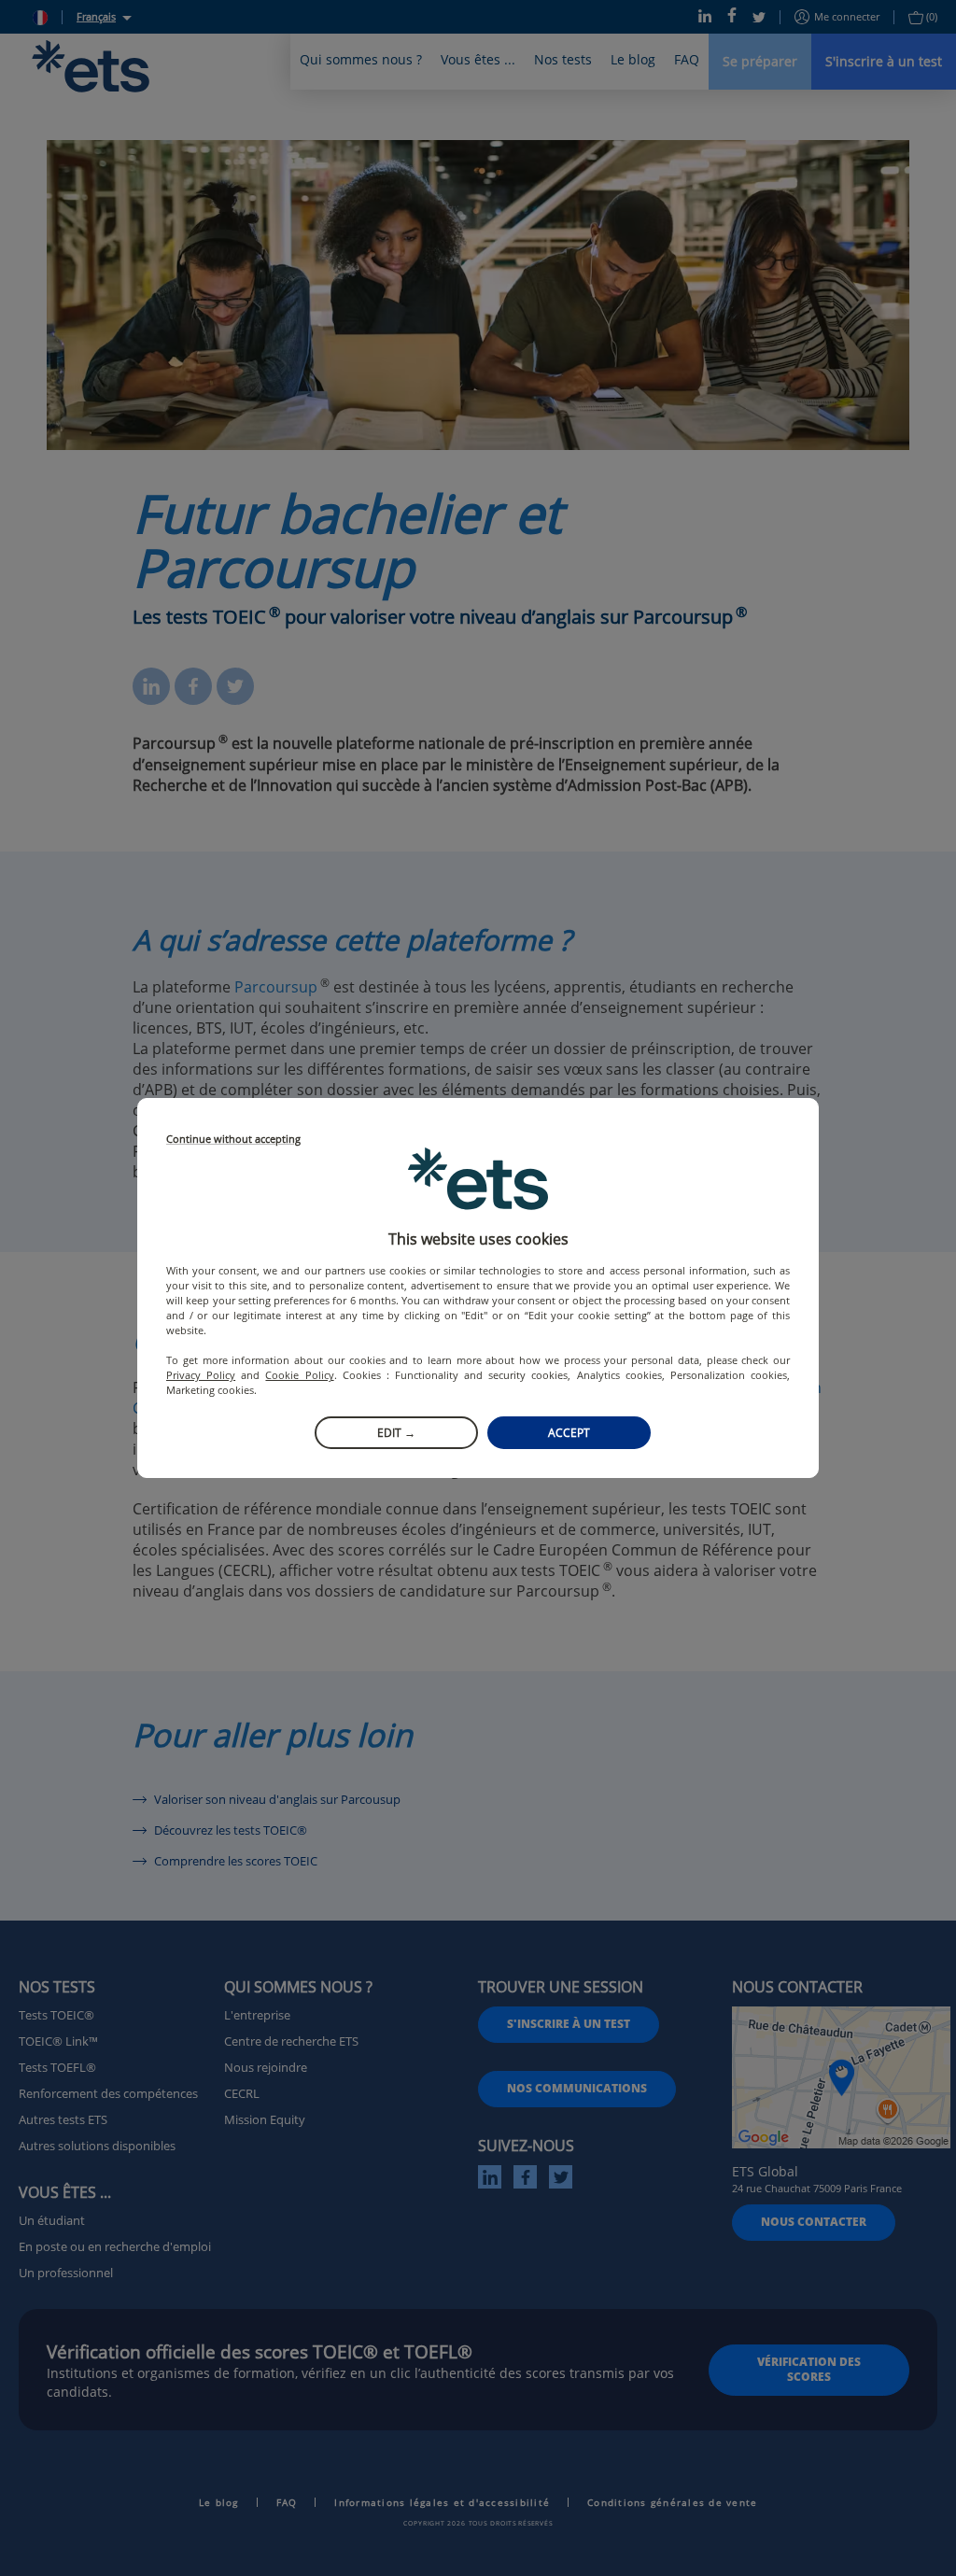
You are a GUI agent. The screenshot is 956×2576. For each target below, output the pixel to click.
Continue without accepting (233, 1140)
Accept (569, 1433)
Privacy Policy (201, 1375)
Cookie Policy (299, 1375)
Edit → (396, 1433)
